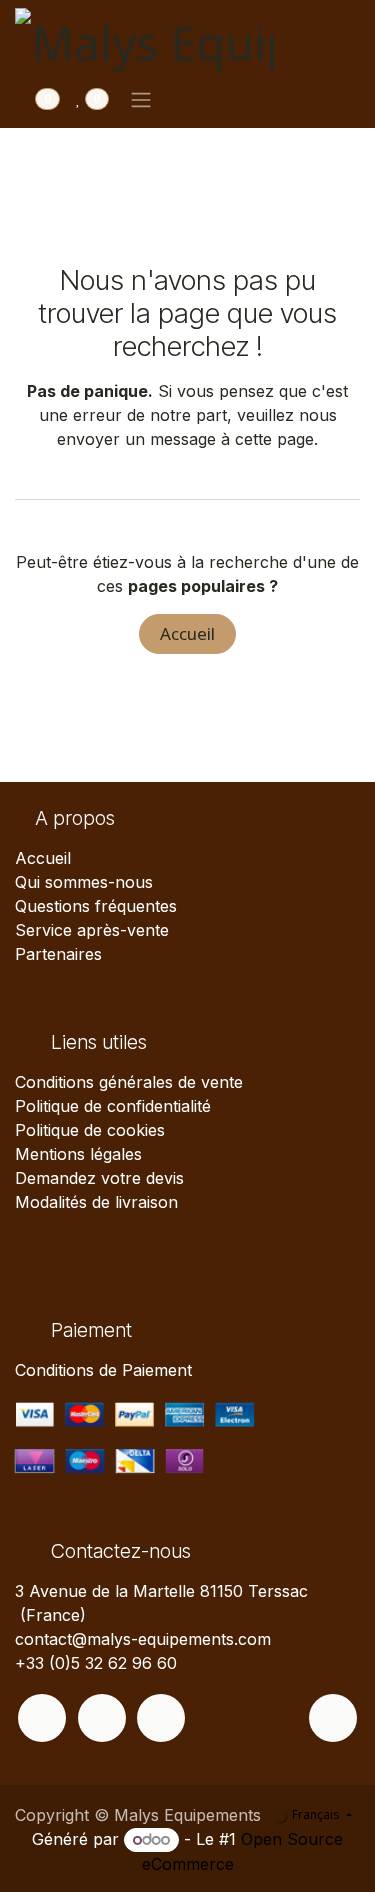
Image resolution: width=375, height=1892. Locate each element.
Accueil (187, 633)
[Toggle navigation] (141, 99)
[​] (42, 1718)
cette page (274, 439)
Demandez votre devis (99, 1178)
